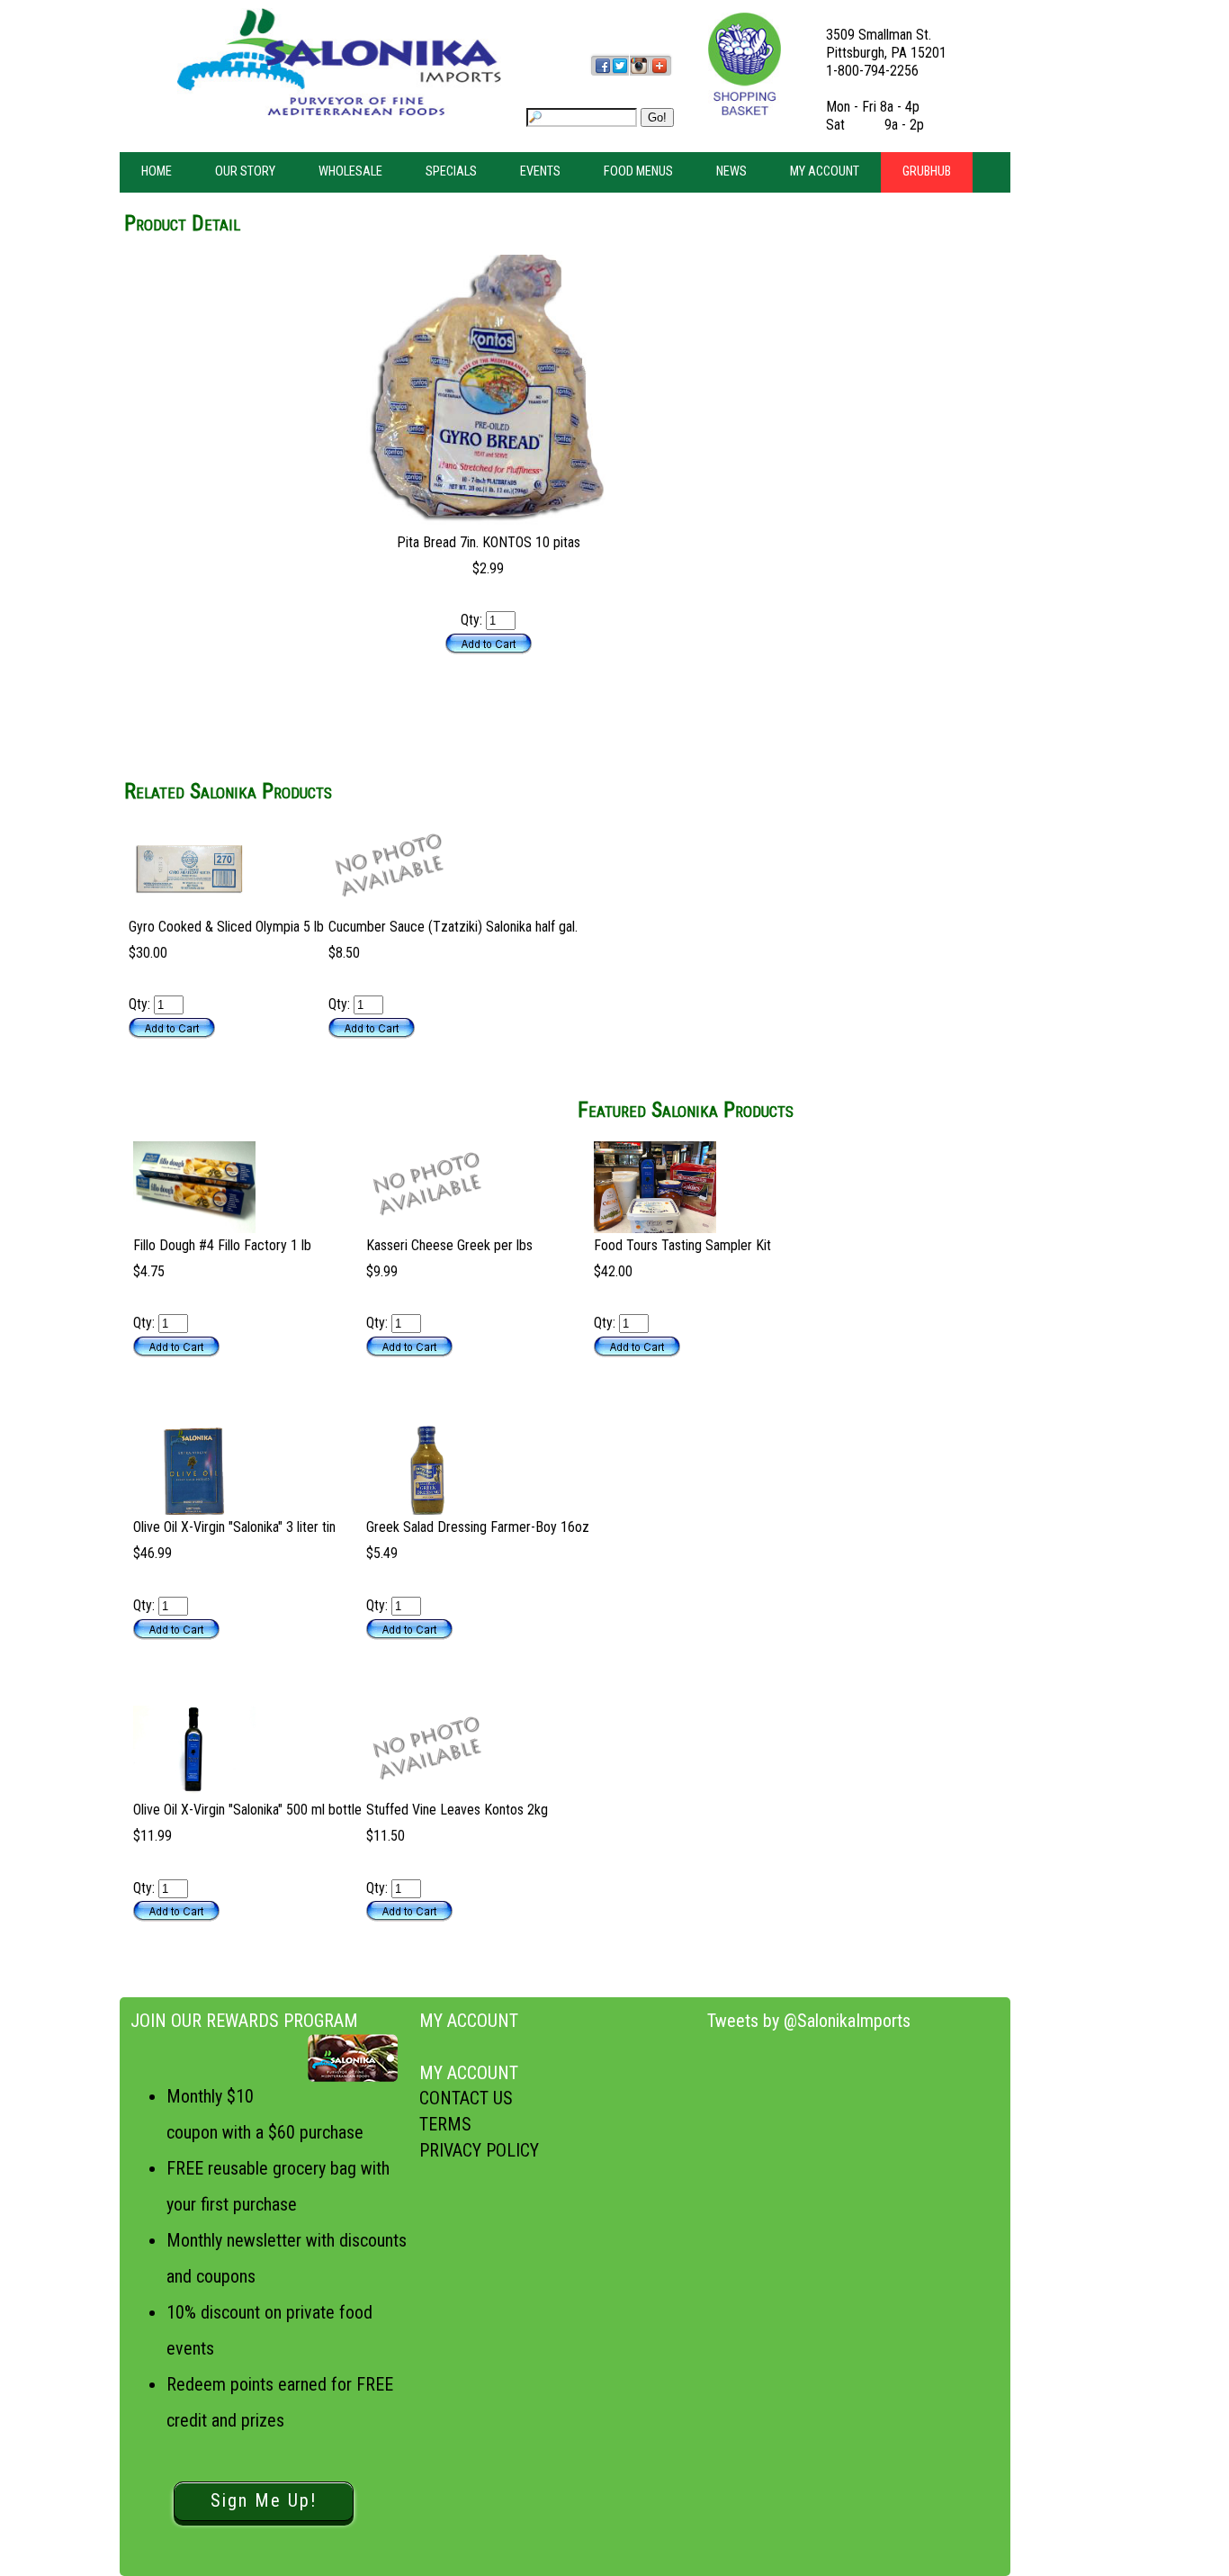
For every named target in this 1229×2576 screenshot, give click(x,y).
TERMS (445, 2124)
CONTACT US (466, 2098)
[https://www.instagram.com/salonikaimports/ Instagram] (638, 73)
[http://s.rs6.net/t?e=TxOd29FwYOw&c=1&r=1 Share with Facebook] (603, 73)
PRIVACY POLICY (479, 2150)
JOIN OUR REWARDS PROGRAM (244, 2021)
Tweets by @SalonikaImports (809, 2021)
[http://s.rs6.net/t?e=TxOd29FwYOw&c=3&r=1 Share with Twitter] (620, 73)
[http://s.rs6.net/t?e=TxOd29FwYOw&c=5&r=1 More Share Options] (659, 73)
